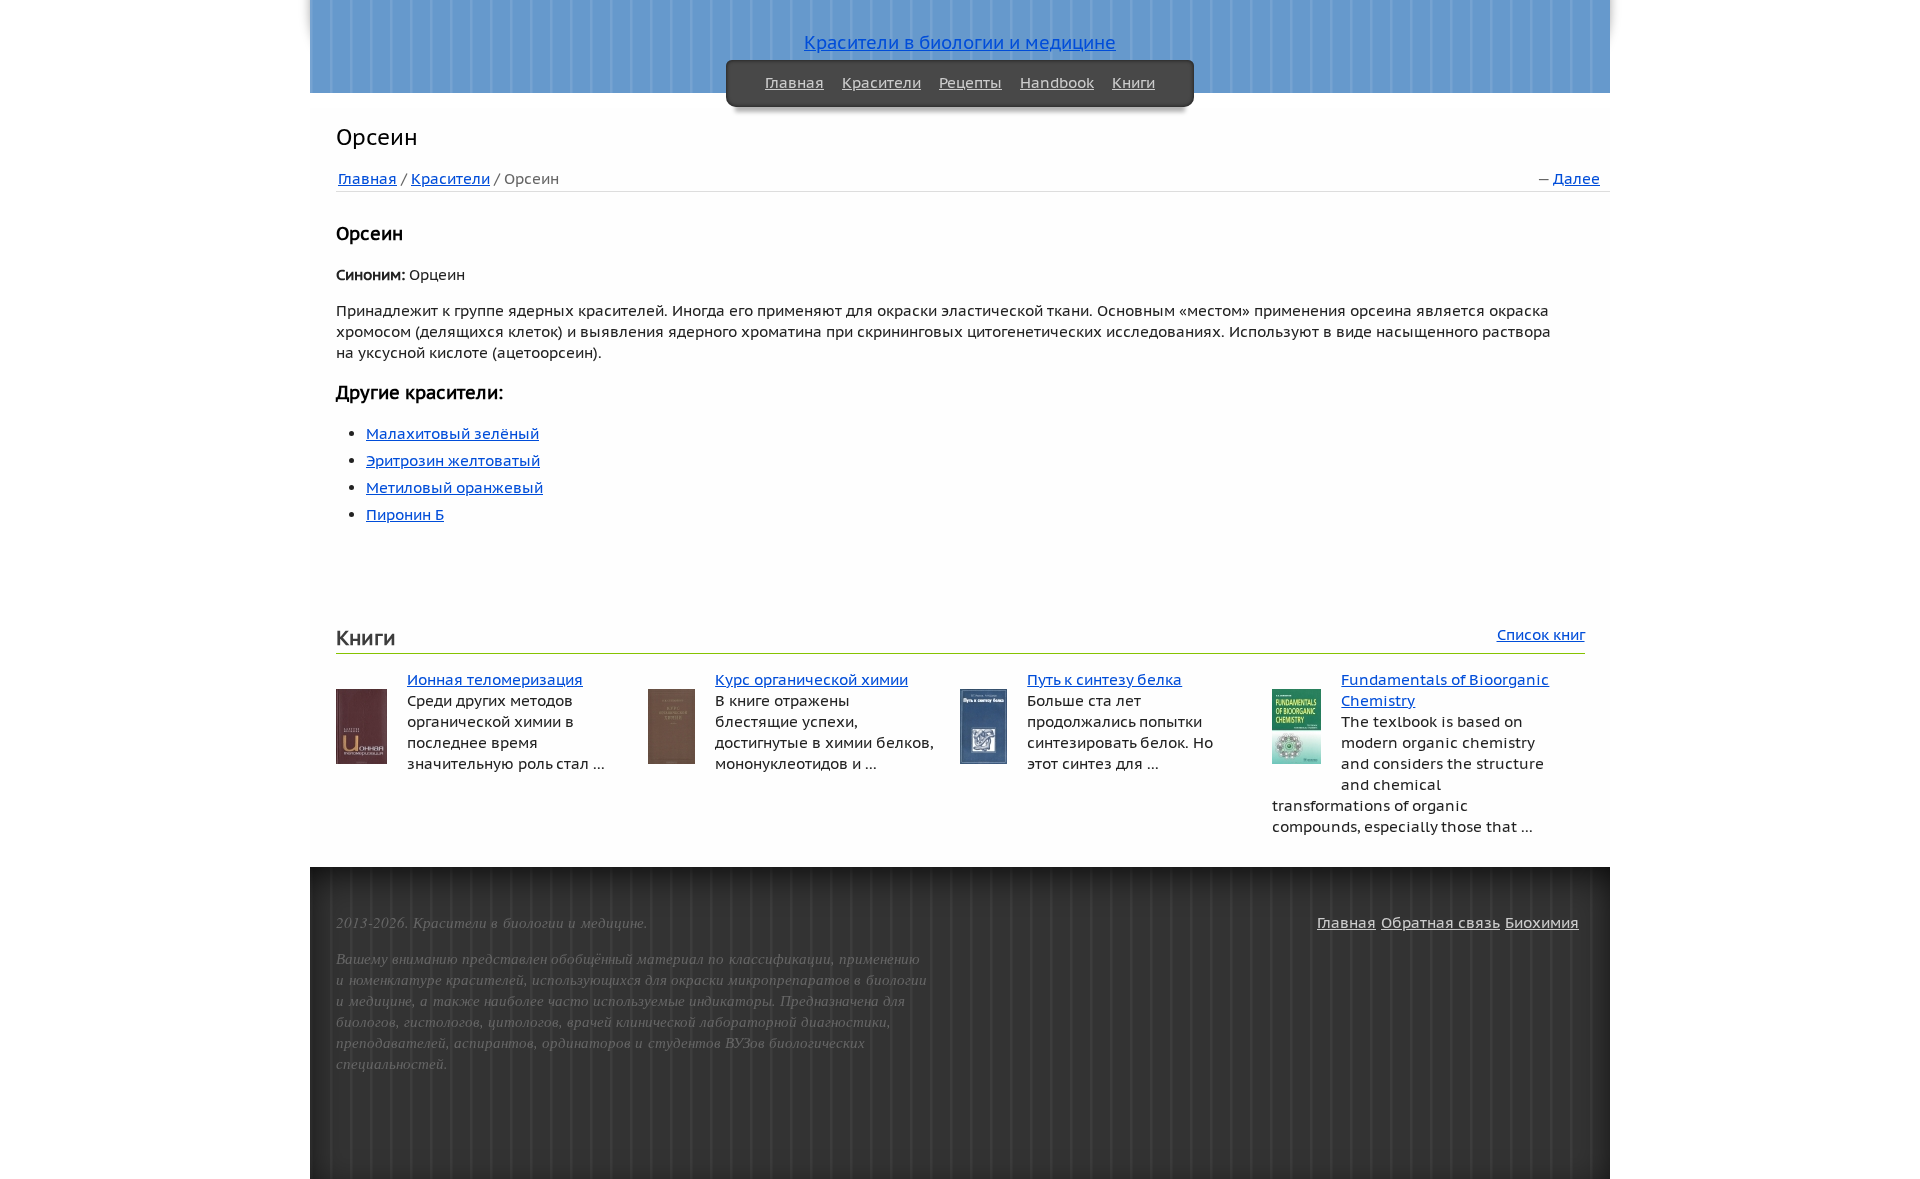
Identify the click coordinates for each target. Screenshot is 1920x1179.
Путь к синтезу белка (1104, 679)
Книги (1133, 82)
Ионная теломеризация (495, 679)
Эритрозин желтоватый (453, 460)
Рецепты (970, 82)
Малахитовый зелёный (452, 433)
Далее (1576, 178)
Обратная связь (1440, 922)
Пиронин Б (405, 514)
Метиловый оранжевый (454, 487)
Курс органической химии (811, 679)
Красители (881, 82)
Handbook (1057, 82)
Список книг (1541, 634)
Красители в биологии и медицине (960, 42)
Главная (794, 82)
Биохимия (1542, 922)
